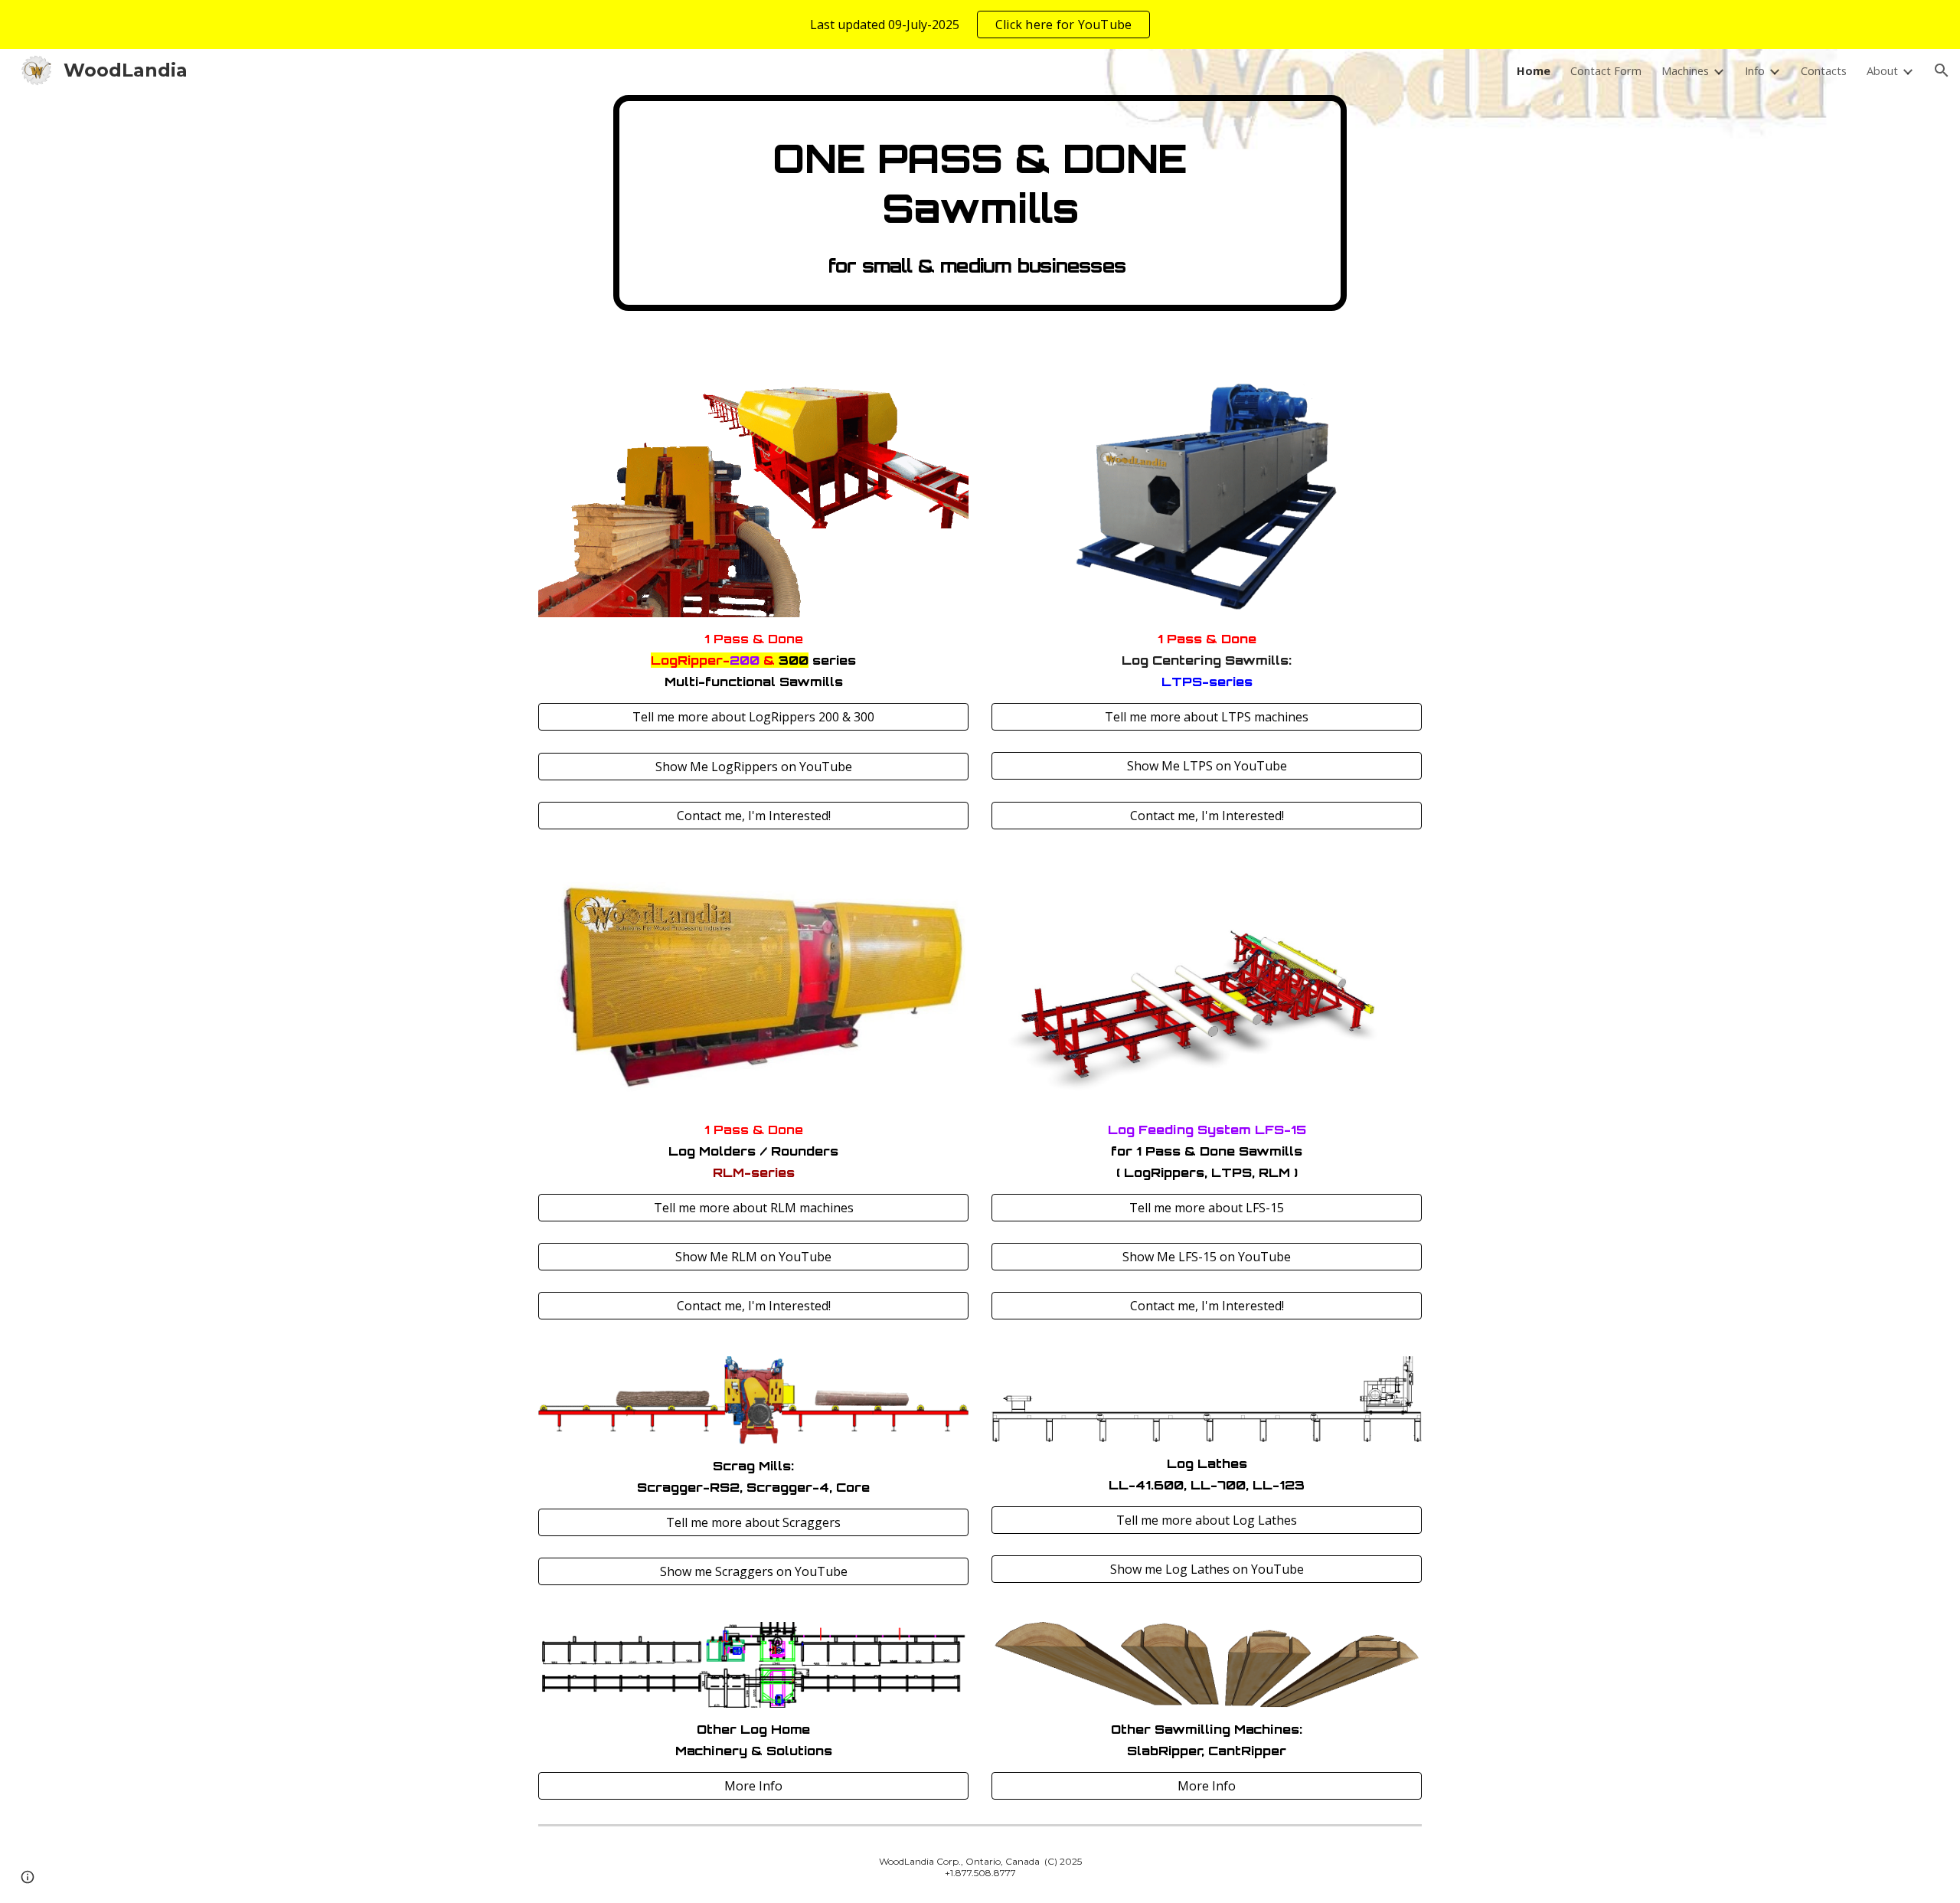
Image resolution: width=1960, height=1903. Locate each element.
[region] (980, 25)
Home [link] (1534, 70)
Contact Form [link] (1606, 70)
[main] (980, 203)
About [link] (1882, 70)
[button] (1942, 70)
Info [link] (1755, 70)
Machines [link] (1685, 70)
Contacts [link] (1824, 70)
